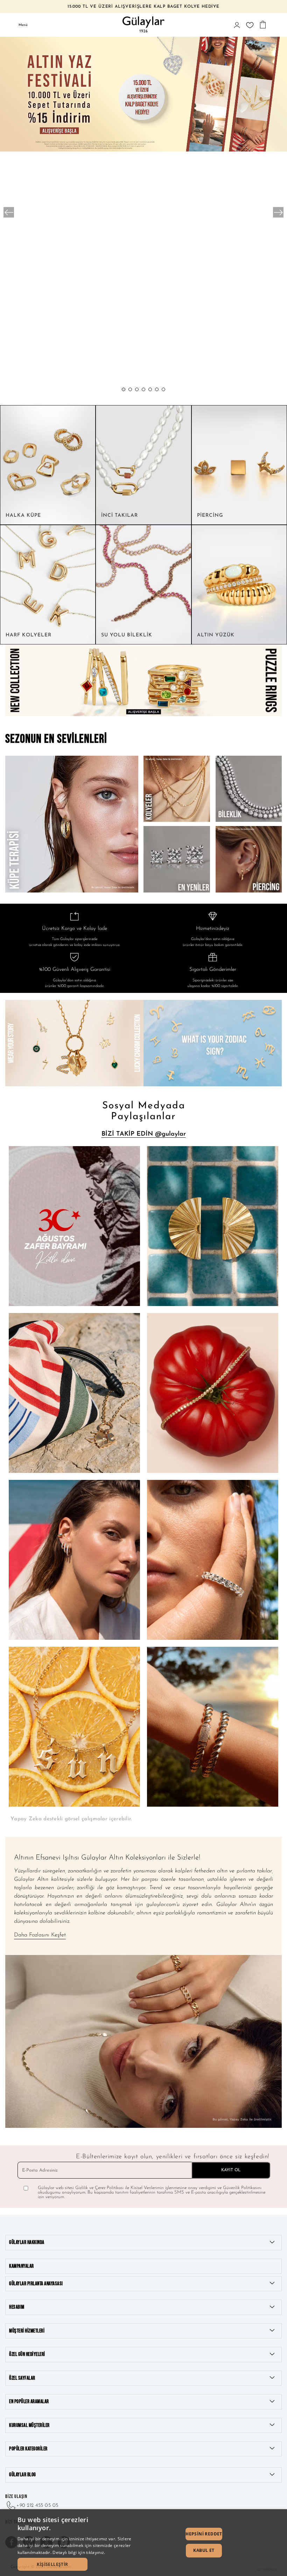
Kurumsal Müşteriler (29, 2425)
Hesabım (17, 2307)
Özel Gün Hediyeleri (27, 2354)
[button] (124, 389)
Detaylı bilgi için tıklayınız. (79, 2552)
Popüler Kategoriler (28, 2449)
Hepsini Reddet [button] (204, 2534)
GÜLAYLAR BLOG (23, 2475)
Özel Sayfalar (22, 2378)
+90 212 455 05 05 (37, 2506)
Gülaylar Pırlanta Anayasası (36, 2284)
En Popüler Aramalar (29, 2402)
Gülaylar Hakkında (27, 2242)
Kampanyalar (22, 2266)
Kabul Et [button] (204, 2550)
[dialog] (143, 2543)
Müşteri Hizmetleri (27, 2331)
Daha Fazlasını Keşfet (40, 1935)
